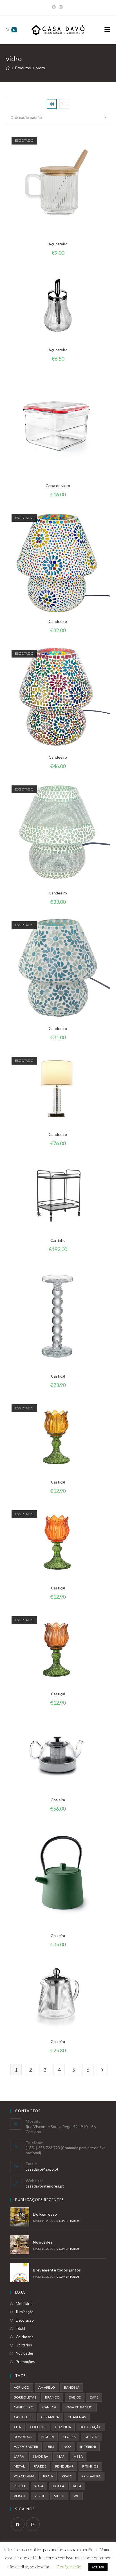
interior (88, 2447)
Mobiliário (24, 2304)
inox (67, 2447)
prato (67, 2476)
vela (77, 2486)
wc (76, 2496)
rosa (39, 2486)
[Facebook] (18, 2524)
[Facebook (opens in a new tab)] (55, 7)
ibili (50, 2447)
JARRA (19, 2456)
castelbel (23, 2417)
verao (20, 2496)
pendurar (64, 2466)
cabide (75, 2397)
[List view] (64, 104)
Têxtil (20, 2328)
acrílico (22, 2387)
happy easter (26, 2447)
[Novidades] (20, 2245)
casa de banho (79, 2407)
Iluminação (25, 2312)
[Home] (8, 68)
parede (40, 2466)
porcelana (24, 2476)
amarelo (47, 2387)
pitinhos (90, 2466)
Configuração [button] (69, 2567)
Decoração (25, 2320)
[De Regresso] (20, 2217)
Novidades (43, 2242)
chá (17, 2427)
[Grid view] (52, 104)
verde (40, 2496)
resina (20, 2486)
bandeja (72, 2387)
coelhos (38, 2427)
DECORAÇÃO (91, 2427)
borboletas (25, 2397)
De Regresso (45, 2214)
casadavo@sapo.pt (42, 2169)
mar (61, 2456)
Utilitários (24, 2345)
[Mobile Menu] (107, 30)
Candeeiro (58, 621)
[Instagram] (33, 2524)
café (94, 2397)
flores (69, 2437)
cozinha (63, 2427)
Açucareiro (58, 244)
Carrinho (58, 1240)
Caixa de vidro (58, 486)
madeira (41, 2456)
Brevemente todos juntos (57, 2270)
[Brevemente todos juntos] (20, 2273)
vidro (59, 2496)
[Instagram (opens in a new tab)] (61, 7)
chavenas (77, 2417)
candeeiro (24, 2407)
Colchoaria (25, 2337)
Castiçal (58, 1376)
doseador (23, 2437)
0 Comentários (68, 2221)
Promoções (25, 2362)
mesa (78, 2456)
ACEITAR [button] (98, 2567)
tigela (58, 2486)
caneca (49, 2407)
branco (52, 2397)
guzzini (92, 2437)
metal (19, 2466)
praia (48, 2476)
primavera (91, 2476)
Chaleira (58, 1800)
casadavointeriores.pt (45, 2186)
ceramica (50, 2417)
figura (48, 2437)
